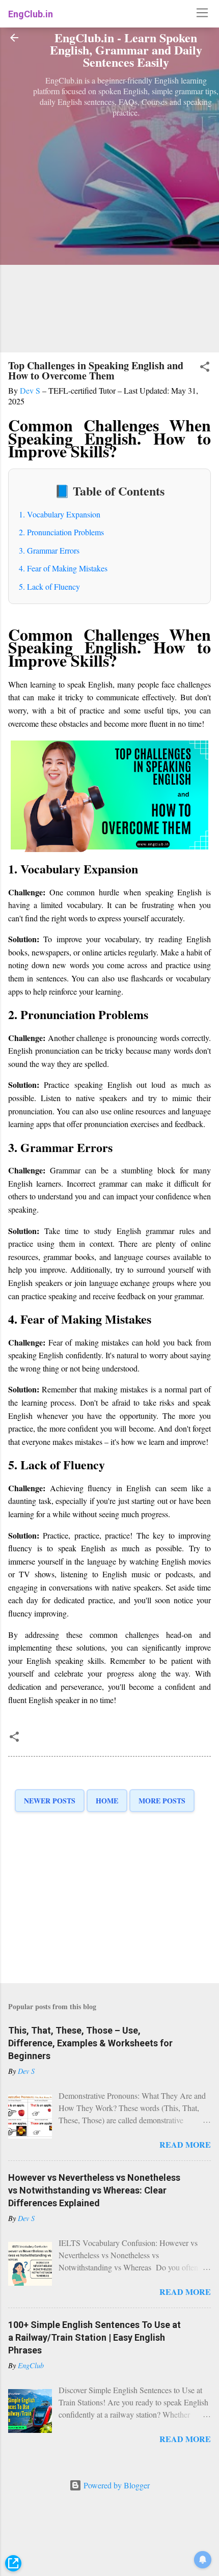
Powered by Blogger (116, 2485)
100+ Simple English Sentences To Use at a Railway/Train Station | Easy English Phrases (94, 2337)
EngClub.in (31, 14)
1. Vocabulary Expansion (60, 514)
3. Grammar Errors (49, 550)
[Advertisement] (109, 230)
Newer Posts (50, 1801)
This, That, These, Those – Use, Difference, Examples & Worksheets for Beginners (90, 2043)
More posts (162, 1801)
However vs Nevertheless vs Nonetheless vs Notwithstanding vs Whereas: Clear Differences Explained (94, 2190)
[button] (205, 368)
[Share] (13, 2564)
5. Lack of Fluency (49, 586)
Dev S (31, 390)
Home (107, 1801)
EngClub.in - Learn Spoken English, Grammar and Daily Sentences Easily (126, 50)
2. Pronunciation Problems (61, 532)
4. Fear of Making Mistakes (63, 568)
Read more (185, 2144)
